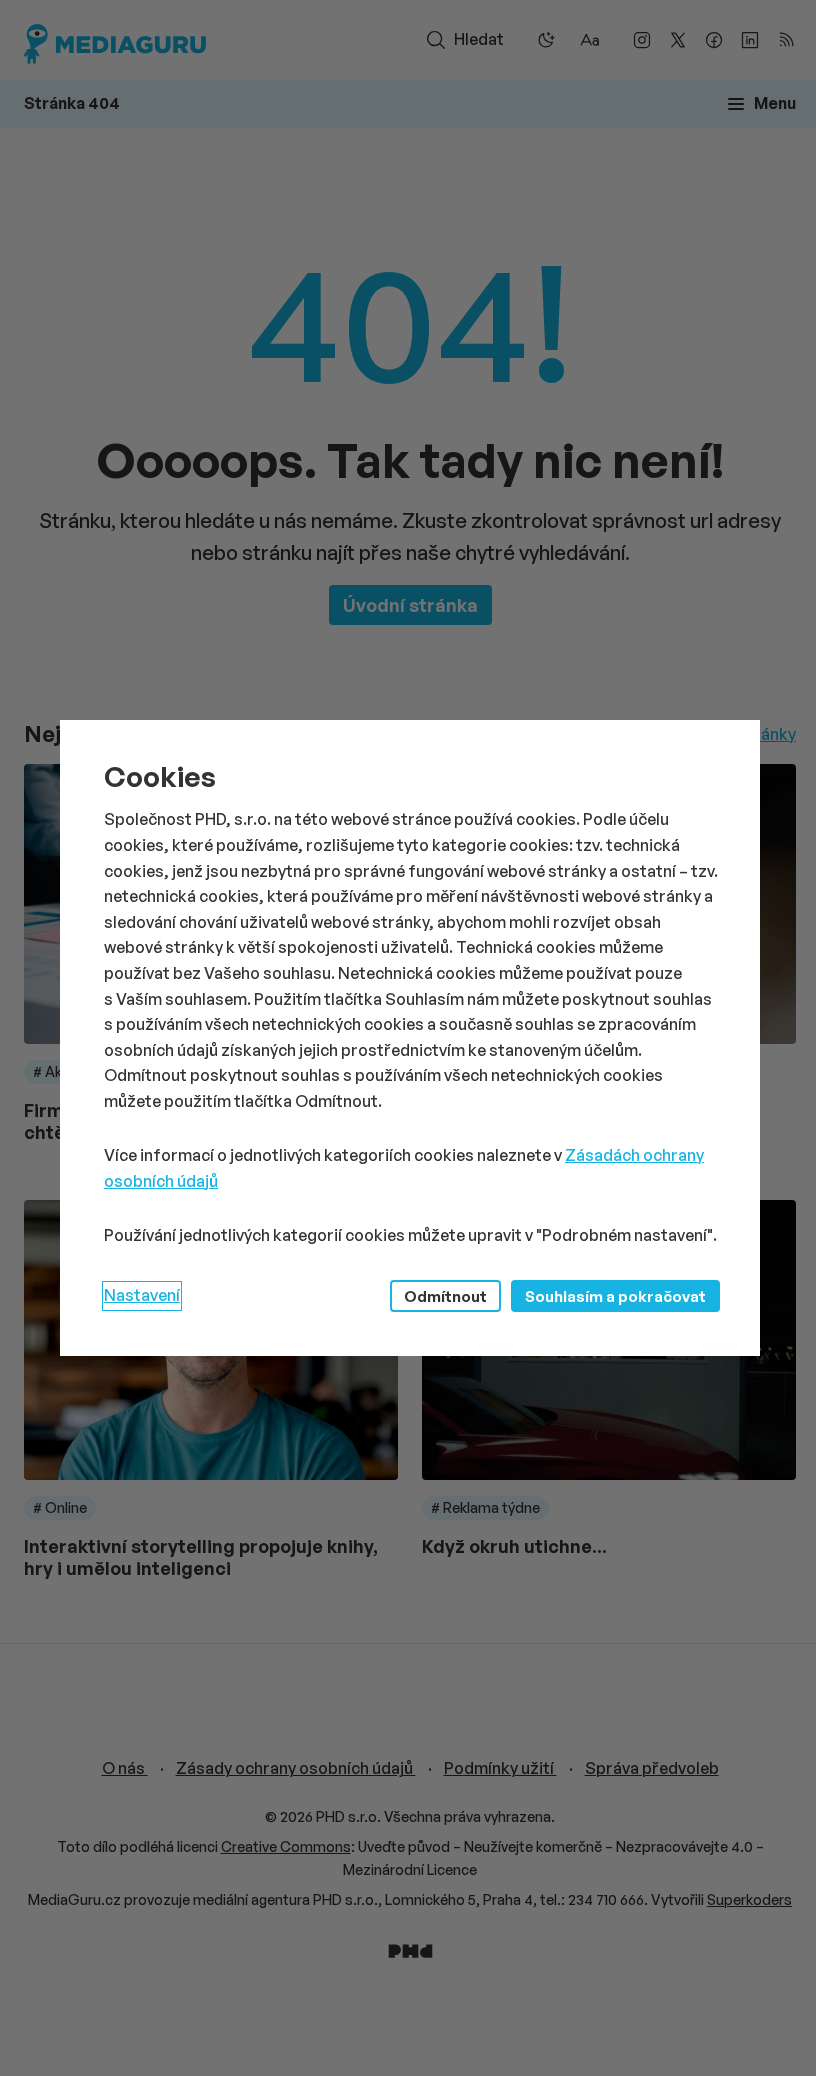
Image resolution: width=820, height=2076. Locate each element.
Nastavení (142, 1295)
